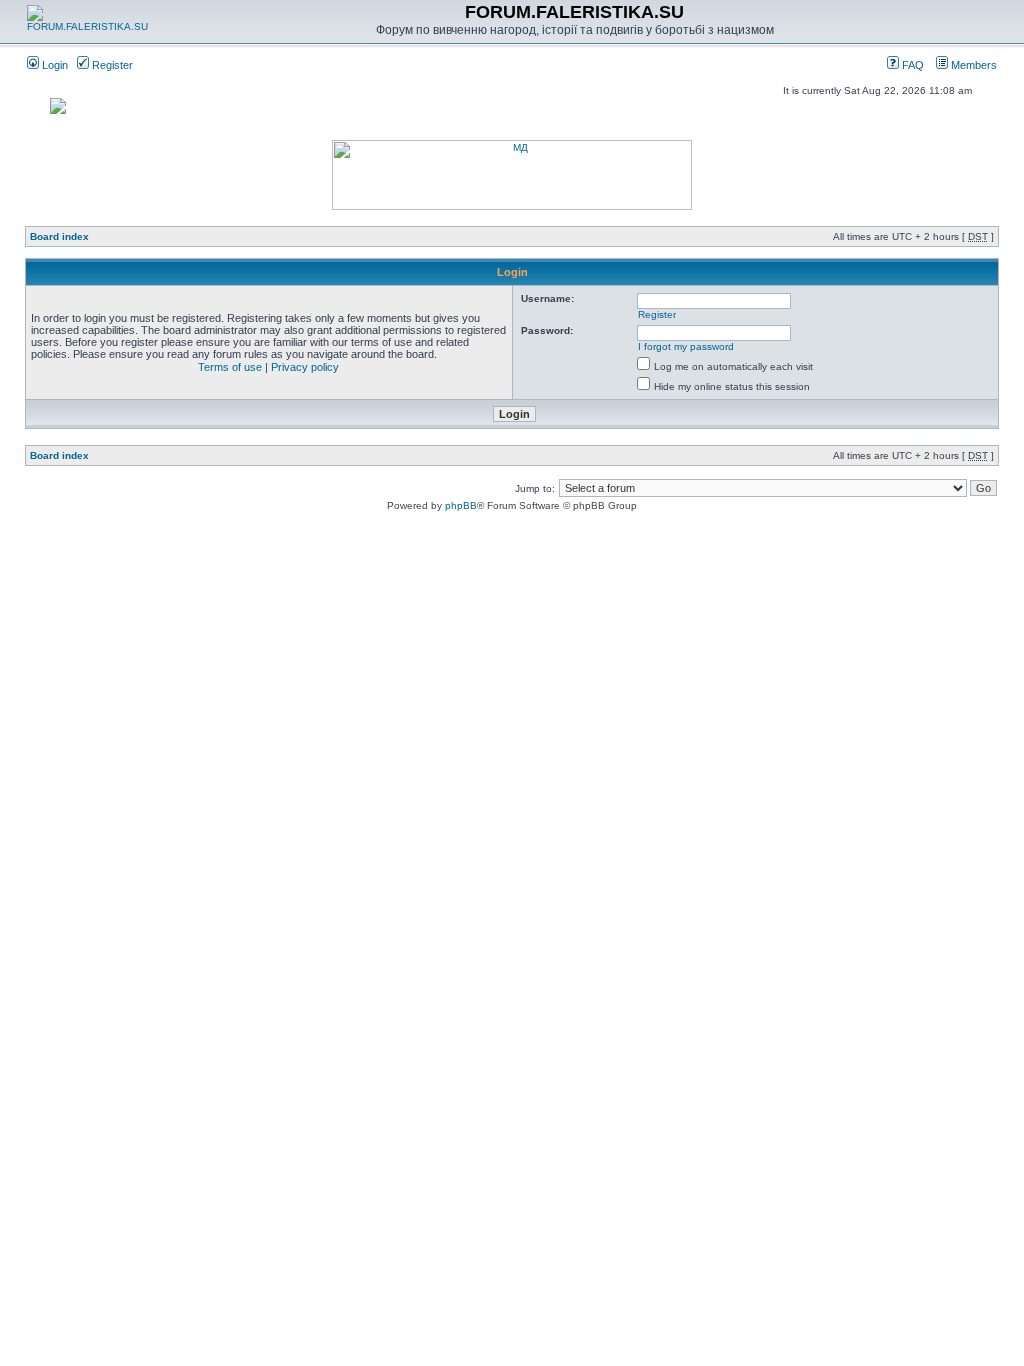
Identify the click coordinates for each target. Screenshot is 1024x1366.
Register (111, 65)
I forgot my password (686, 346)
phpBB (461, 505)
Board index (59, 236)
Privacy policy (305, 367)
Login (53, 65)
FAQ (911, 65)
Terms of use (230, 367)
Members (972, 65)
